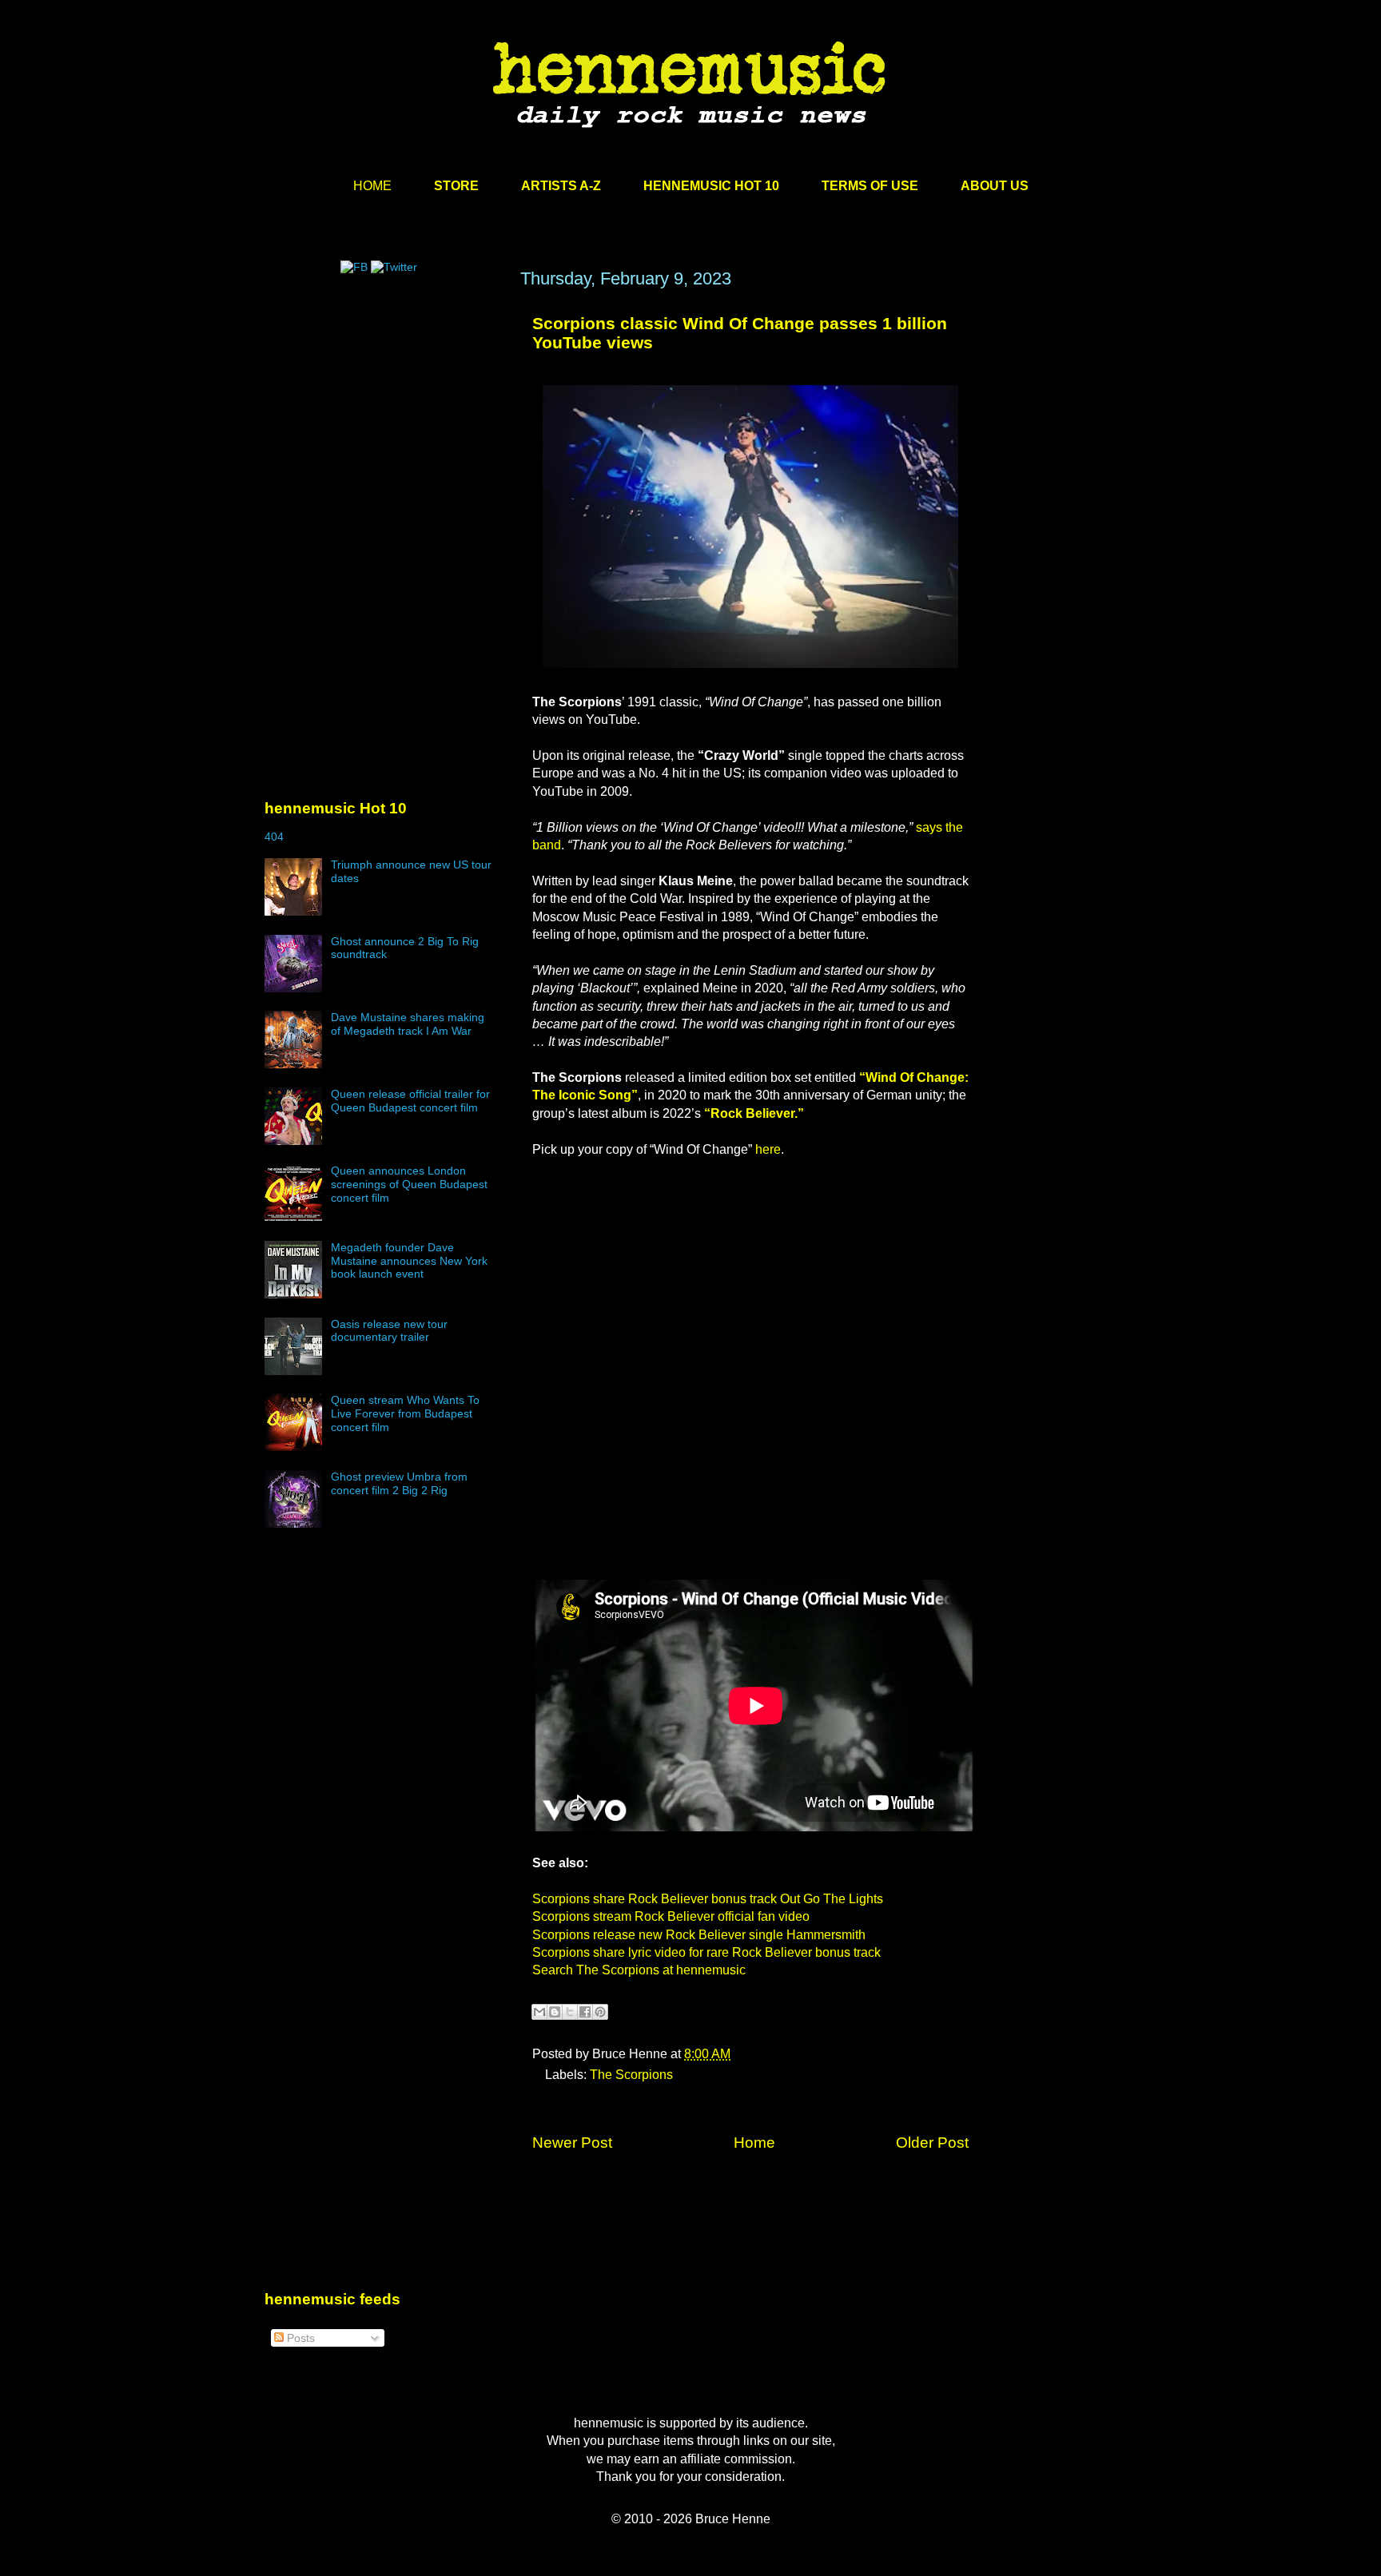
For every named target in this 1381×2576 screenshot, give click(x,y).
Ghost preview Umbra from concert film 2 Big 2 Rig (399, 1483)
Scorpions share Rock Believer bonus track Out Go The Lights (708, 1899)
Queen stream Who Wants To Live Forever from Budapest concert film (405, 1413)
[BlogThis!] (555, 2012)
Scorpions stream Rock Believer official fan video (671, 1916)
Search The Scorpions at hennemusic (639, 1970)
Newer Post (572, 2143)
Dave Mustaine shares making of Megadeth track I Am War (408, 1024)
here (768, 1149)
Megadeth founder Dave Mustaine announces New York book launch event (409, 1261)
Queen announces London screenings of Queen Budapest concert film (409, 1184)
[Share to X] (570, 2012)
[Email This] (539, 2012)
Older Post (932, 2143)
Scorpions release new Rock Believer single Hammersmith (699, 1935)
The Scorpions (631, 2075)
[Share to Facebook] (585, 2012)
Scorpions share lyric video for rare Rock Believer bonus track (706, 1952)
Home (754, 2143)
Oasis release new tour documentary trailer (389, 1331)
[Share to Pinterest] (600, 2012)
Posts (299, 2338)
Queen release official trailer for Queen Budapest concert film (410, 1101)
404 (274, 837)
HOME (372, 186)
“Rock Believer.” (754, 1113)
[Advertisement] (384, 421)
